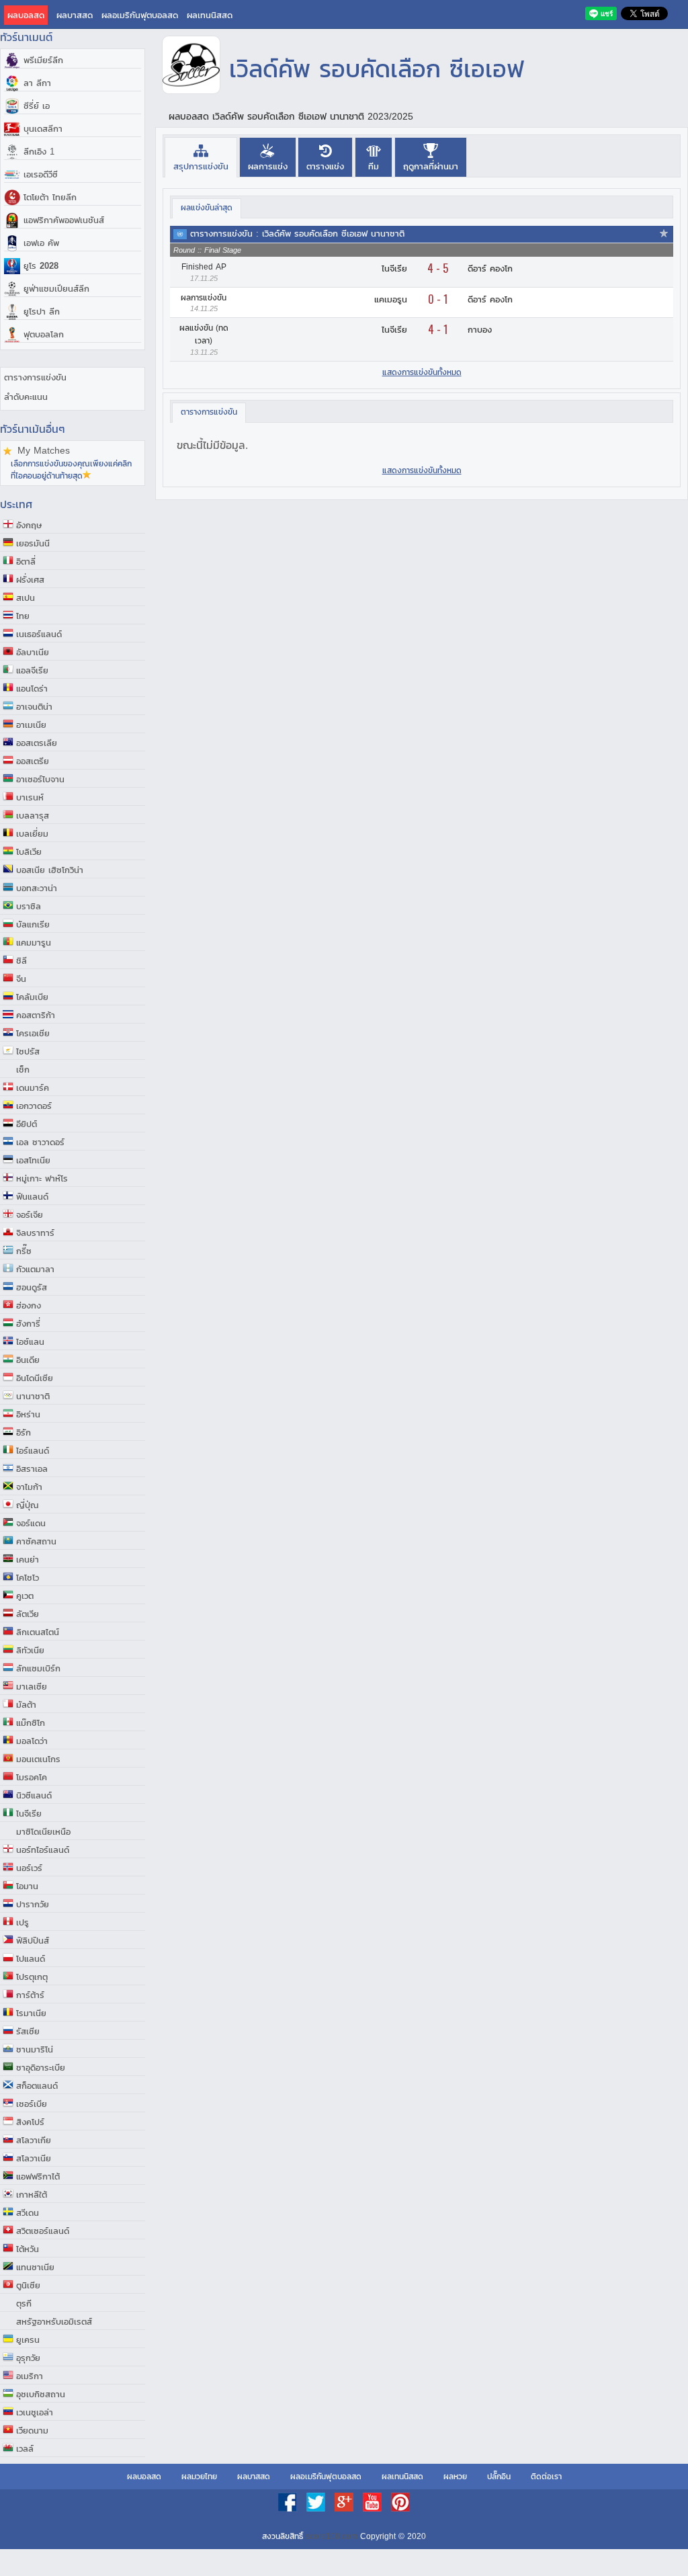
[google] (345, 2509)
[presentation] (201, 157)
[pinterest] (400, 2509)
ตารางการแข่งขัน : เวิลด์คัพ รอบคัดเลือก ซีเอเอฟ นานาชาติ (297, 234)
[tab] (201, 157)
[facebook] (289, 2509)
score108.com (332, 2536)
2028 (41, 266)
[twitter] (317, 2509)
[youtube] (374, 2509)
